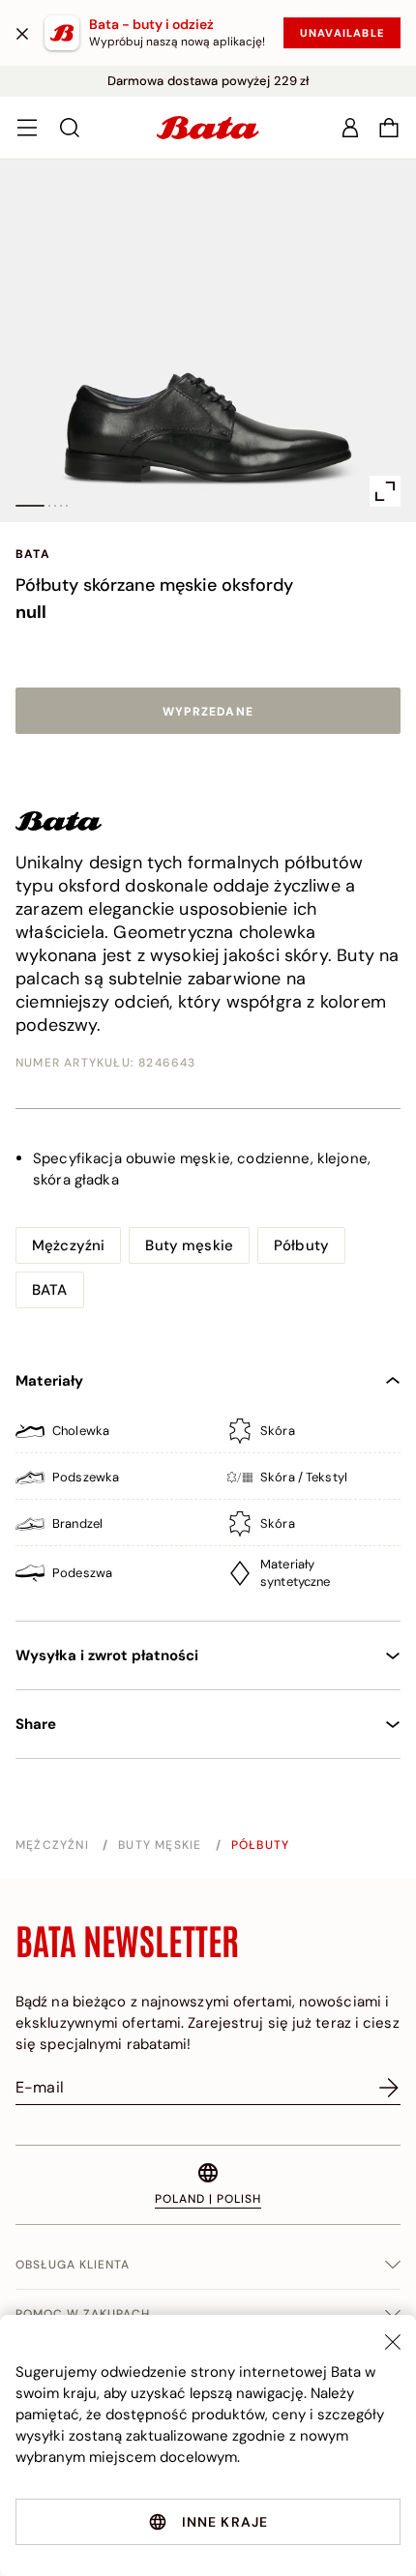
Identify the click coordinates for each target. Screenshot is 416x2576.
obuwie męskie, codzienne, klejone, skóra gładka (202, 1169)
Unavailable (342, 33)
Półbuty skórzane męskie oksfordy (154, 585)
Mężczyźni (68, 1245)
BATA (33, 554)
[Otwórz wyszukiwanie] (70, 128)
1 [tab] (30, 506)
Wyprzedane (208, 712)
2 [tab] (49, 506)
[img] (208, 1435)
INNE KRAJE (225, 2522)
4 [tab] (61, 506)
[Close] (393, 2342)
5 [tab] (67, 506)
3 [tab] (55, 506)
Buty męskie (189, 1245)
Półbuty (301, 1245)
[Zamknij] (22, 33)
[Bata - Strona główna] (208, 128)
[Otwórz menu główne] (27, 128)
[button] (389, 128)
